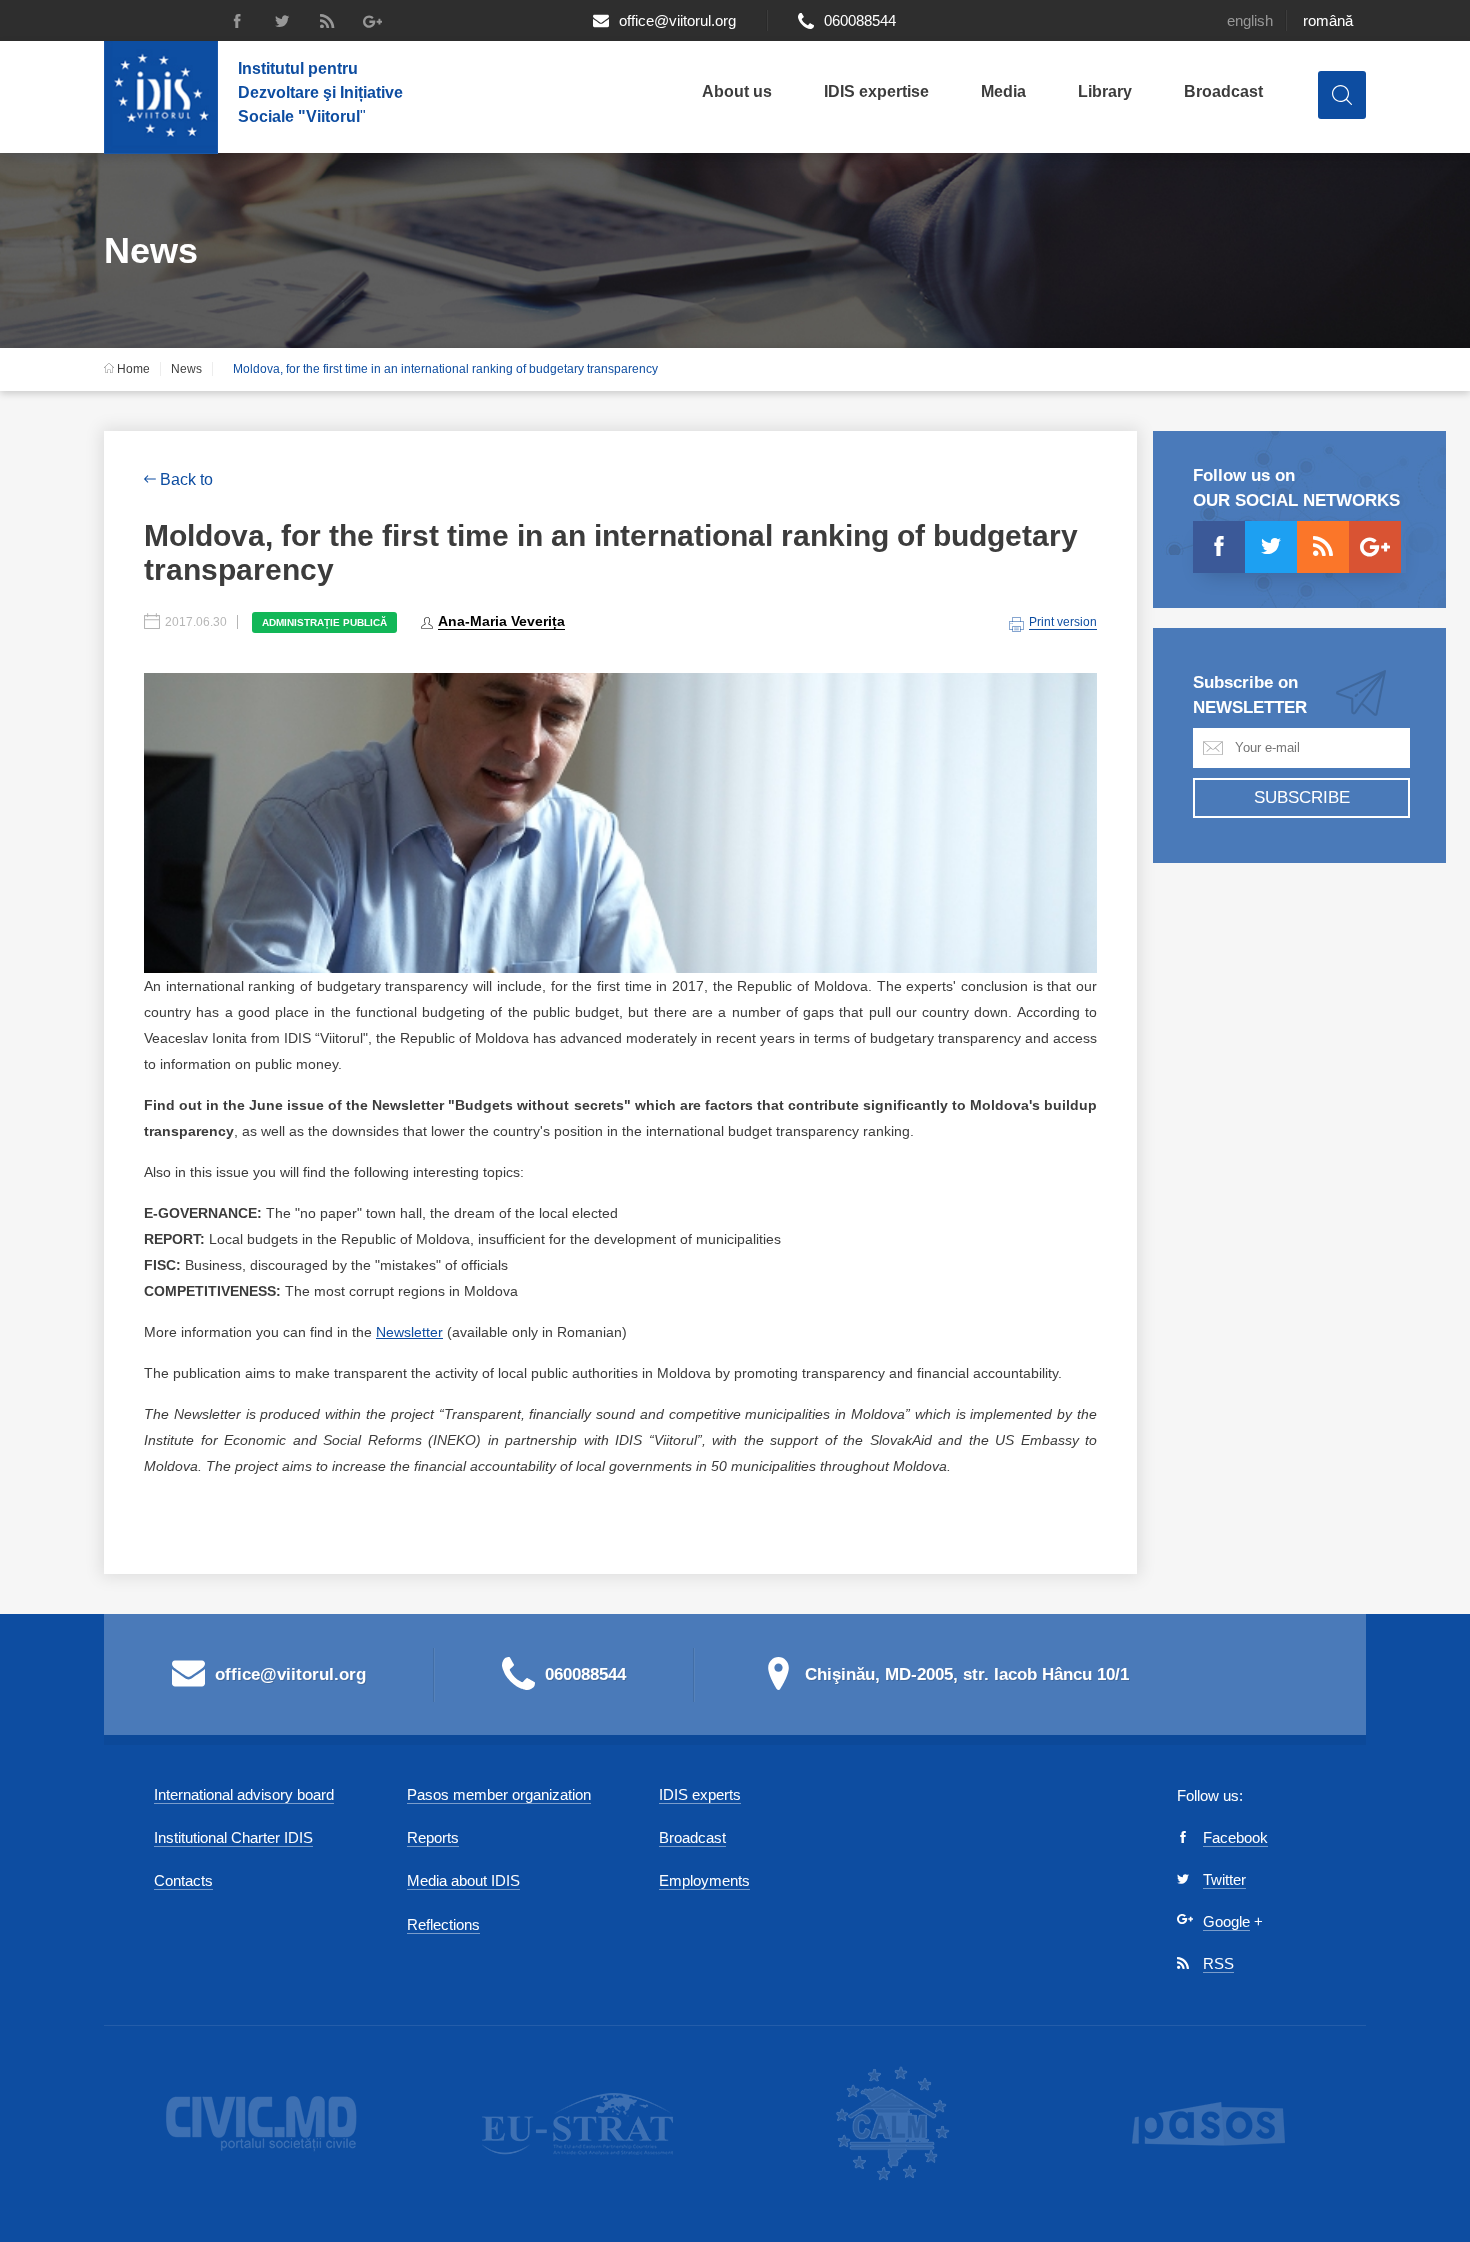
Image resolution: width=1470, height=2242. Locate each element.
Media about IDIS (463, 1880)
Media (1003, 91)
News (186, 369)
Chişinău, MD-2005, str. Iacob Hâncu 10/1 (967, 1674)
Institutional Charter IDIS (233, 1837)
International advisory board (244, 1794)
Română (1328, 20)
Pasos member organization (499, 1794)
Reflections (443, 1924)
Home (132, 369)
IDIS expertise (876, 91)
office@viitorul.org (677, 20)
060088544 (860, 20)
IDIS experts (700, 1794)
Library (1105, 91)
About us (737, 91)
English (1250, 20)
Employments (704, 1880)
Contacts (183, 1880)
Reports (433, 1837)
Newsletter (409, 1332)
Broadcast (1223, 91)
